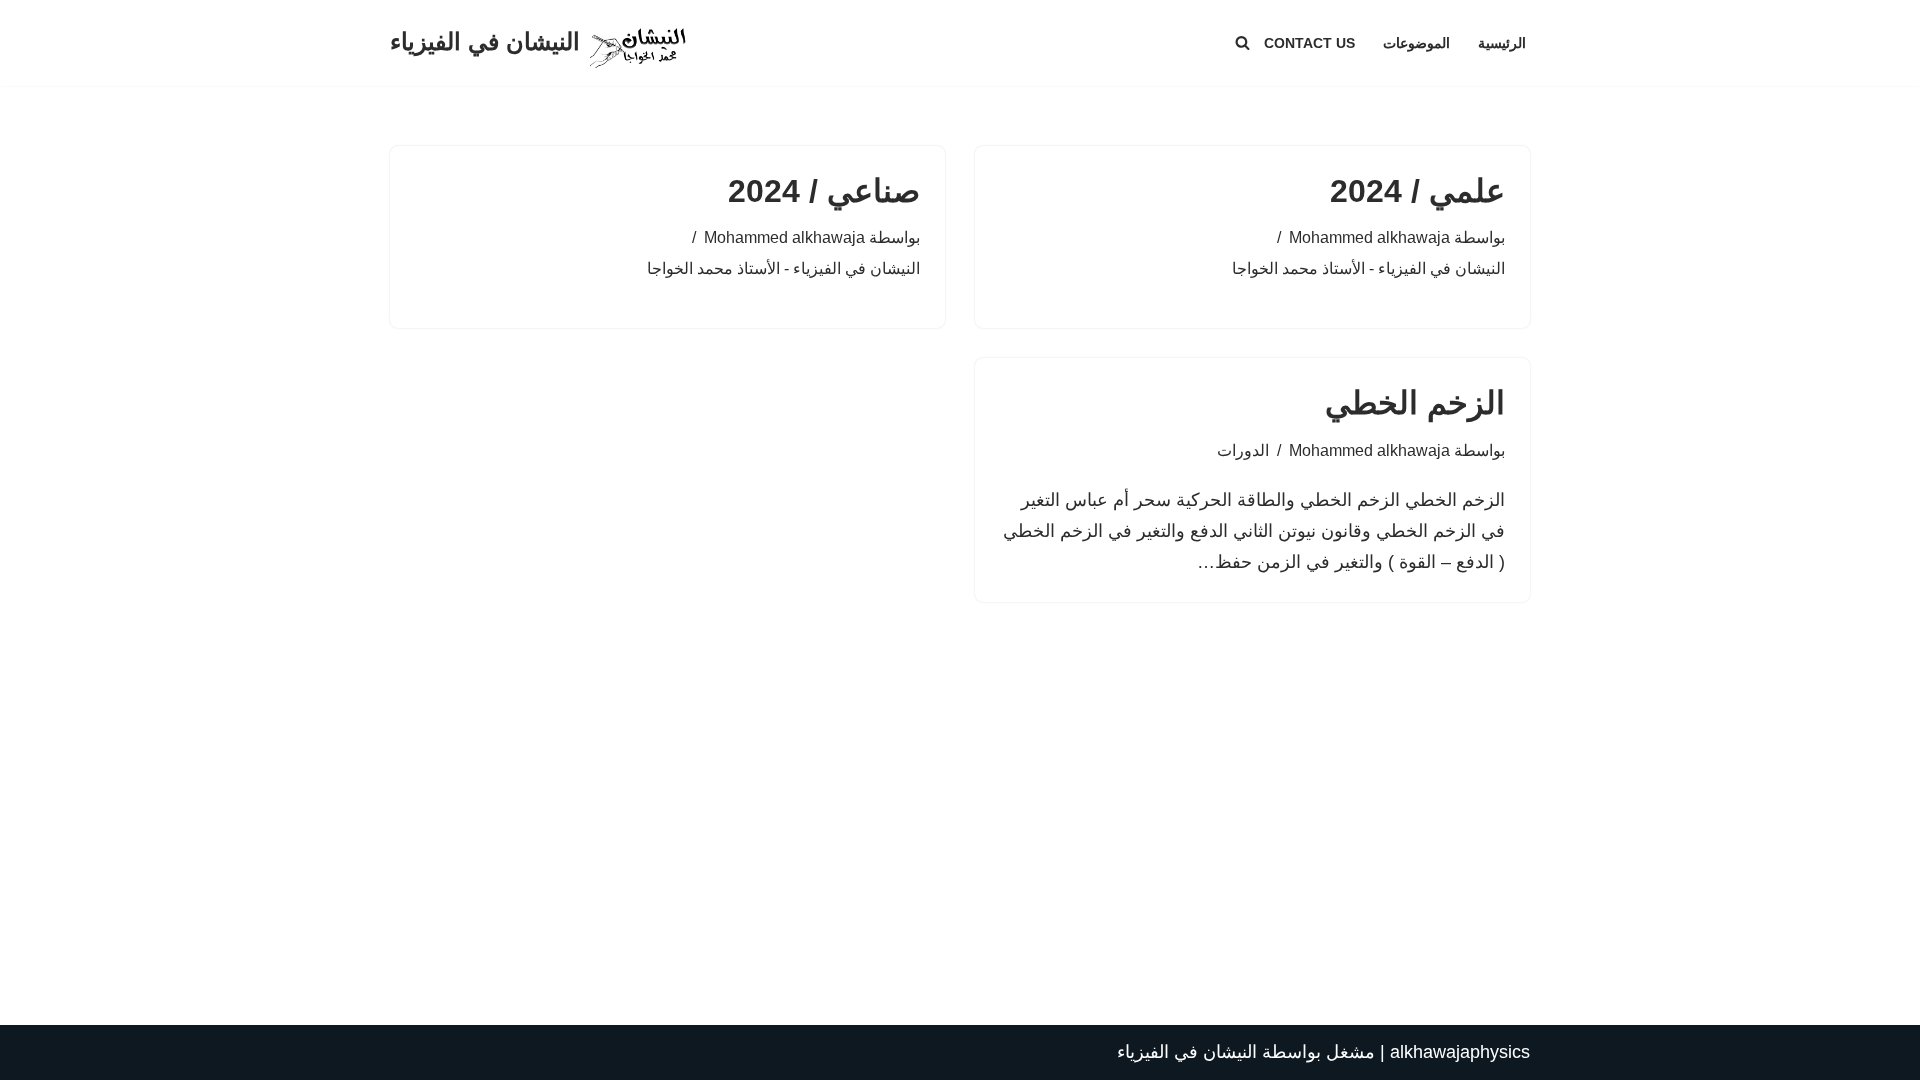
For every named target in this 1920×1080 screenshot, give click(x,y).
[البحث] (1242, 42)
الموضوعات (1416, 43)
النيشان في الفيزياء (1187, 1052)
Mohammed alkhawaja (1369, 237)
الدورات (1243, 450)
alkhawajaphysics (1460, 1052)
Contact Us (1309, 43)
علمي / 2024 (1417, 191)
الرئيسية (1502, 43)
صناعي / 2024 (824, 191)
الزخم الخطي (1415, 403)
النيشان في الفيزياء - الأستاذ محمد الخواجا (1368, 268)
